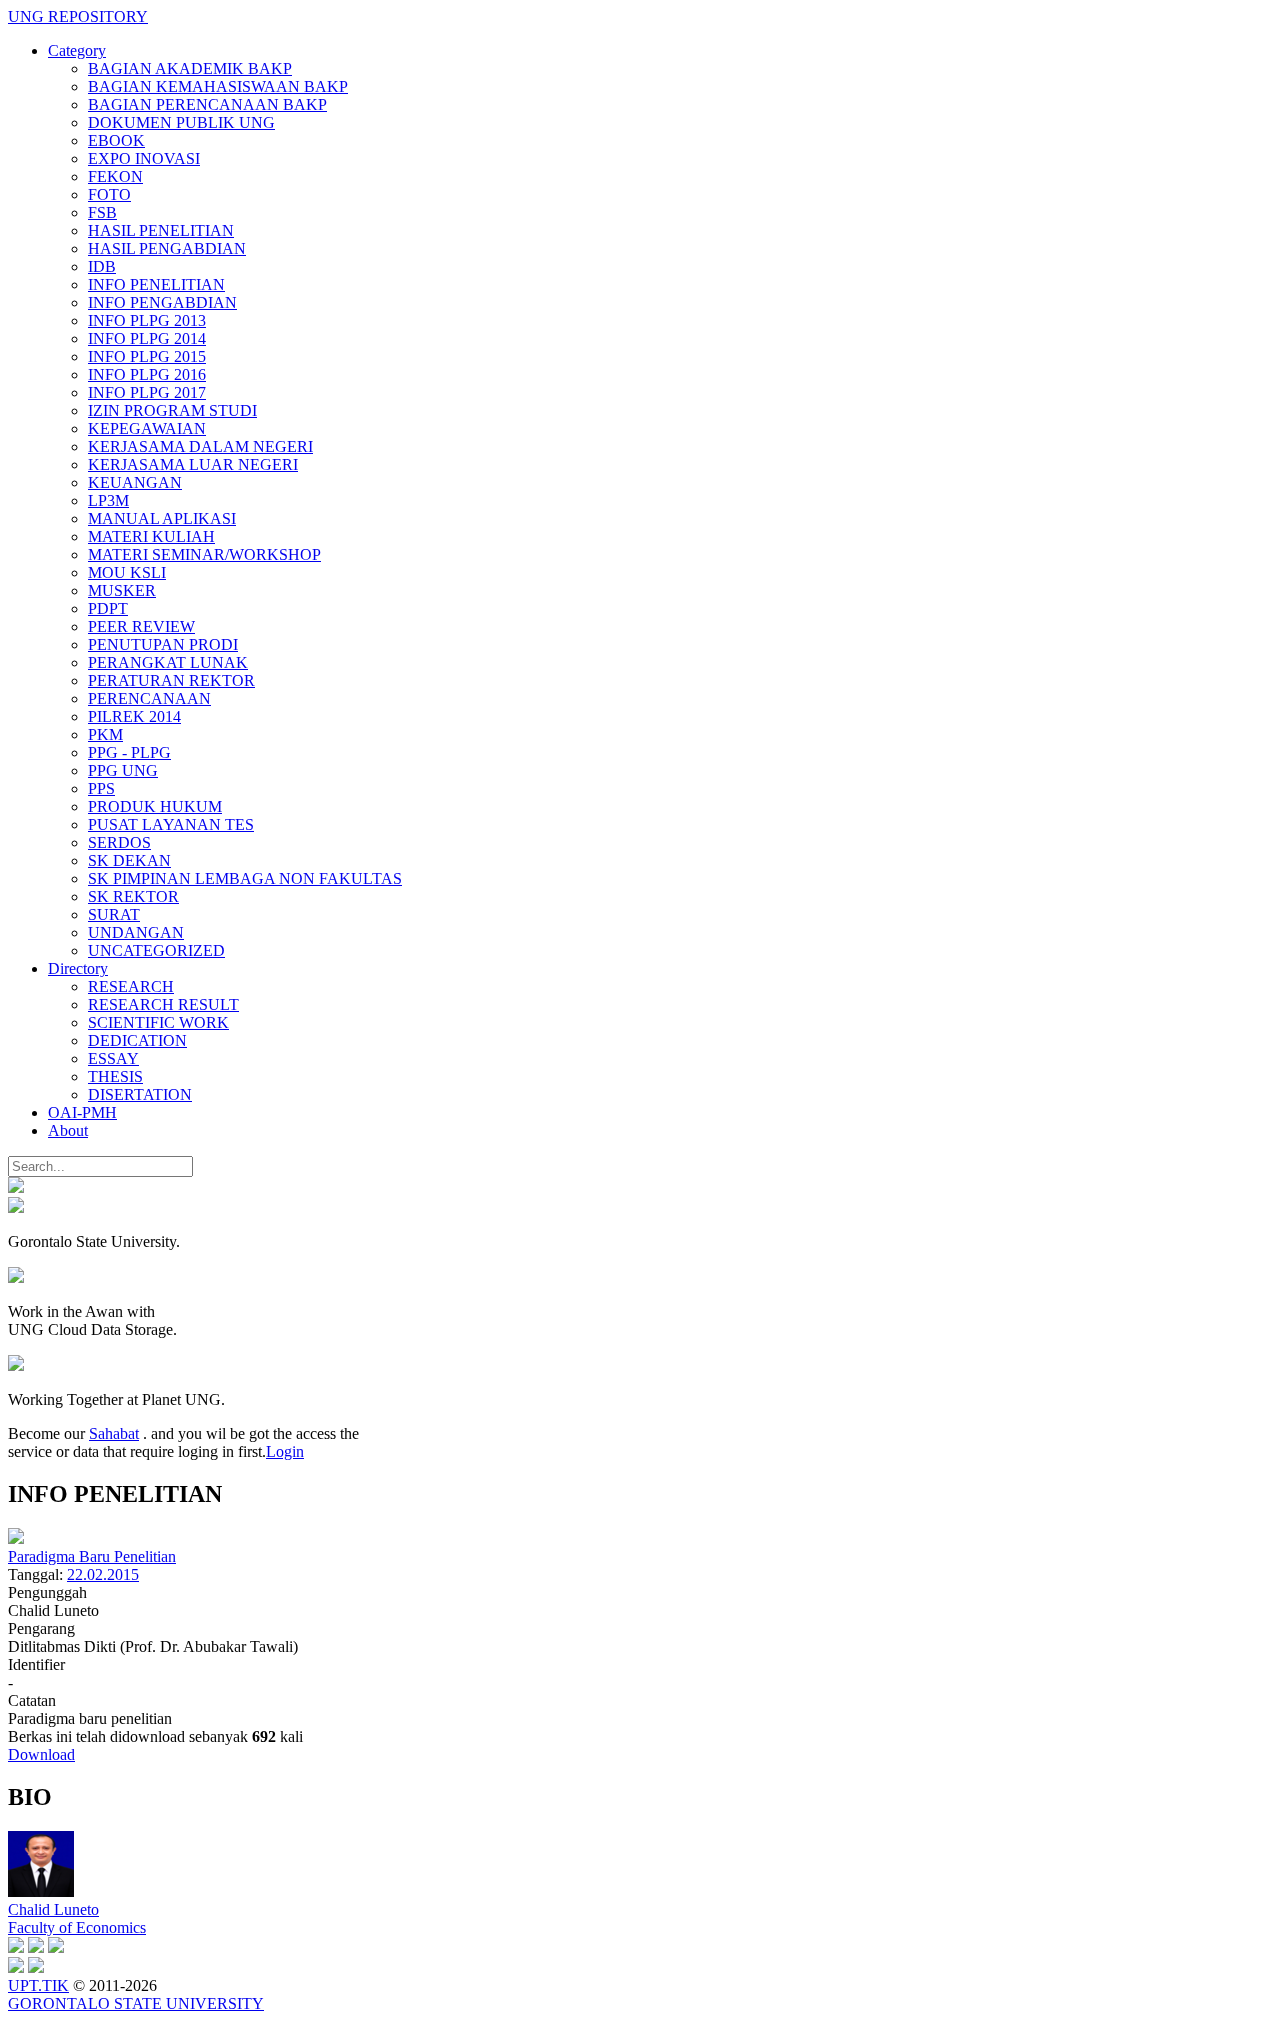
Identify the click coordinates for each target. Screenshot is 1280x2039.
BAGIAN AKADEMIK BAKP (190, 68)
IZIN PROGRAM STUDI (172, 410)
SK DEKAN (129, 860)
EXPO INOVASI (144, 158)
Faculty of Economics (77, 1927)
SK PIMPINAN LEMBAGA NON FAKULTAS (245, 878)
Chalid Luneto (53, 1909)
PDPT (108, 608)
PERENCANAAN (149, 698)
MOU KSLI (127, 572)
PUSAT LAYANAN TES (171, 824)
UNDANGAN (136, 932)
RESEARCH (131, 986)
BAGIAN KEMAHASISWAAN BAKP (218, 86)
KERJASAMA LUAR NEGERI (193, 464)
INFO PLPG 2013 (147, 320)
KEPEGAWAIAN (147, 428)
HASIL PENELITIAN (161, 230)
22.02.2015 (103, 1574)
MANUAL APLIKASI (162, 518)
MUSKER (122, 590)
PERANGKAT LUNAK (168, 662)
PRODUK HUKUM (155, 806)
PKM (105, 734)
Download (41, 1754)
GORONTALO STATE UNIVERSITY (136, 2003)
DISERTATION (140, 1094)
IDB (102, 266)
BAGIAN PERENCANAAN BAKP (207, 104)
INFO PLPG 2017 (147, 392)
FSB (102, 212)
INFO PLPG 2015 (147, 356)
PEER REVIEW (141, 626)
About (68, 1130)
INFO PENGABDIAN (162, 302)
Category (77, 50)
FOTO (109, 194)
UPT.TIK (38, 1985)
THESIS (115, 1076)
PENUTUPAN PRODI (163, 644)
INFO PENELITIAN (156, 284)
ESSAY (113, 1058)
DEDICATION (137, 1040)
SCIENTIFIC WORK (158, 1022)
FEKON (115, 176)
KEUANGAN (135, 482)
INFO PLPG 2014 (147, 338)
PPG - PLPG (129, 752)
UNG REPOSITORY (78, 16)
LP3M (108, 500)
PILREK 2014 (134, 716)
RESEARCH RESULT (163, 1004)
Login (285, 1451)
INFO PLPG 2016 (147, 374)
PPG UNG (123, 770)
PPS (101, 788)
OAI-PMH (82, 1112)
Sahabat (114, 1433)
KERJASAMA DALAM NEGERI (200, 446)
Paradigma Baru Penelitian (92, 1556)
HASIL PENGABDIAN (167, 248)
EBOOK (116, 140)
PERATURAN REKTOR (171, 680)
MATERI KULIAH (151, 536)
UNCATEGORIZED (156, 950)
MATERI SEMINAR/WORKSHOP (204, 554)
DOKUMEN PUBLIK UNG (181, 122)
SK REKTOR (133, 896)
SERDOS (119, 842)
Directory (78, 968)
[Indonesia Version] (16, 1187)
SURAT (114, 914)
